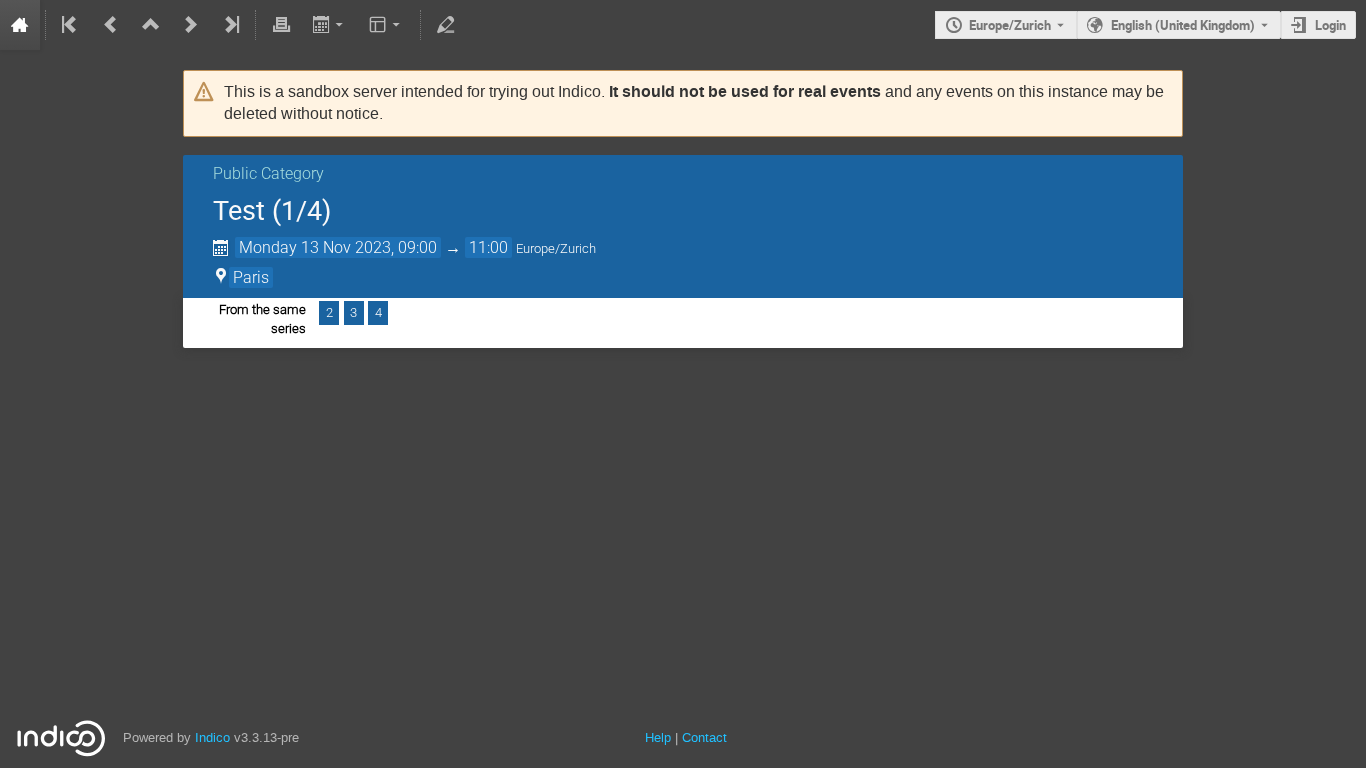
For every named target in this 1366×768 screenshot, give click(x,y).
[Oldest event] (71, 25)
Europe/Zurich (1010, 25)
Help (658, 737)
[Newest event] (230, 25)
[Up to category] (151, 25)
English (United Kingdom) (1183, 25)
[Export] (329, 25)
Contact (704, 737)
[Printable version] (281, 25)
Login (1330, 25)
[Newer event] (191, 25)
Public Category (268, 173)
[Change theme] (386, 25)
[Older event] (111, 25)
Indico (212, 737)
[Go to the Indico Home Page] (20, 25)
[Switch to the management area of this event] (446, 25)
